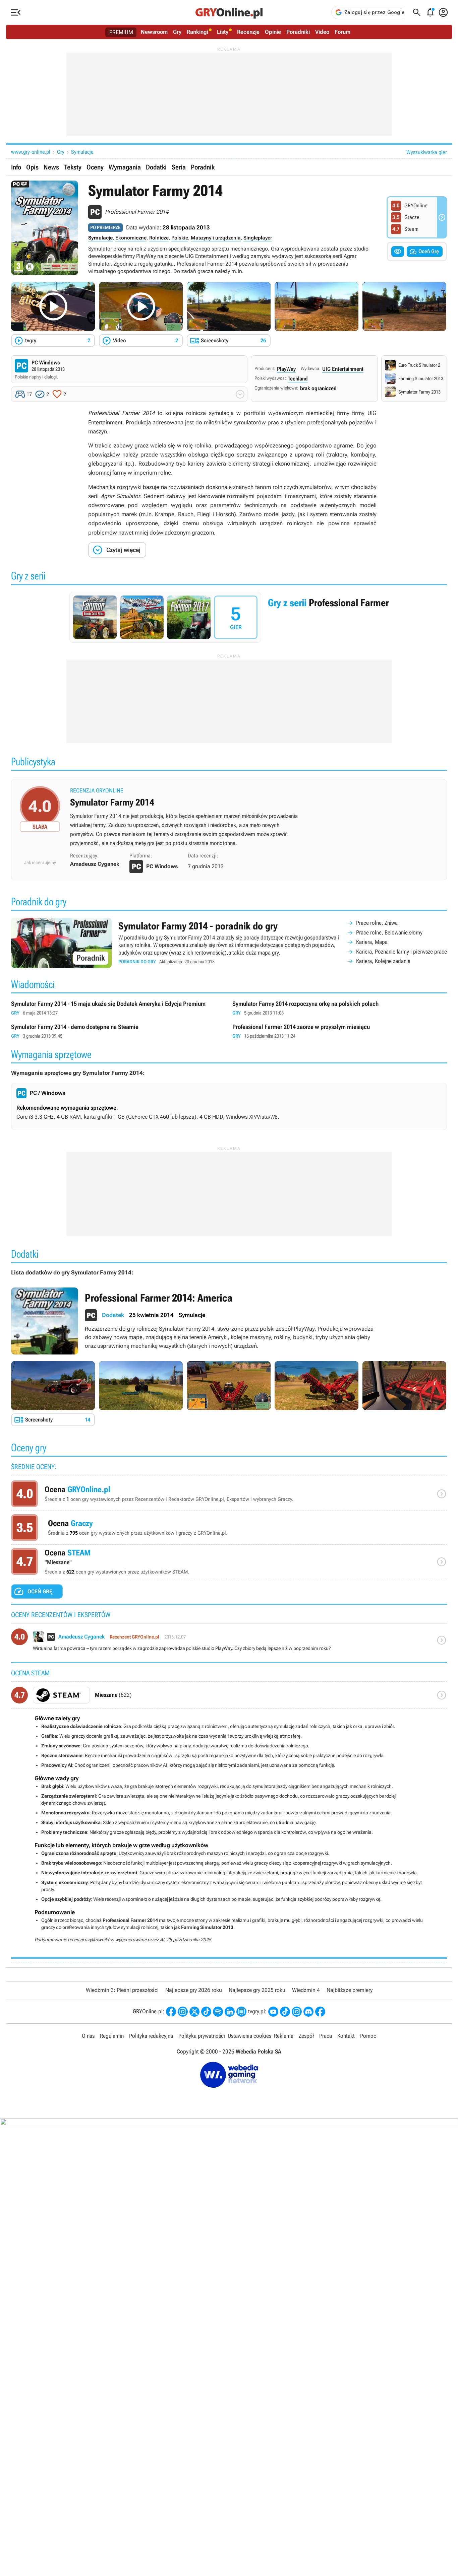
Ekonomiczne (131, 238)
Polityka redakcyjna (151, 2036)
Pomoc (368, 2036)
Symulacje (82, 152)
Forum (342, 32)
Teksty (73, 167)
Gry (177, 32)
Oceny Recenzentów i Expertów (229, 1495)
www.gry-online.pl (31, 152)
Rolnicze (159, 238)
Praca (326, 2036)
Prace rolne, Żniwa (377, 923)
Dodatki (156, 167)
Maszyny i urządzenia (216, 238)
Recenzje (248, 32)
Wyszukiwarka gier (427, 152)
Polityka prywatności (202, 2036)
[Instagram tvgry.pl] (297, 2012)
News (51, 167)
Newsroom (154, 32)
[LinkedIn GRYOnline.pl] (230, 2012)
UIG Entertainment (343, 369)
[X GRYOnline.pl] (194, 2012)
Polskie (180, 238)
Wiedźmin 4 (306, 1990)
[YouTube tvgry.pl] (273, 2012)
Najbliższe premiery (350, 1990)
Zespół (306, 2036)
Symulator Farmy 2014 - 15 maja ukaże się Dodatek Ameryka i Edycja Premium (118, 1008)
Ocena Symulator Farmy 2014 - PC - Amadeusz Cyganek (229, 1643)
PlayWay (286, 369)
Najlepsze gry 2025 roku (257, 1990)
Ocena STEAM (229, 1563)
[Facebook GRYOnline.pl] (171, 2012)
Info (16, 167)
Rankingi (197, 32)
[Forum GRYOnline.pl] (241, 2012)
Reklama (284, 2036)
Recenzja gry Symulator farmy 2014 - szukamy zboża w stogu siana (229, 819)
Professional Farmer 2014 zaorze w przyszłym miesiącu (340, 1031)
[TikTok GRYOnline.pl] (206, 2012)
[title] (229, 1698)
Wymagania (125, 167)
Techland (298, 379)
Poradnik (203, 167)
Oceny (95, 167)
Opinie (273, 32)
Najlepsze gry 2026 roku (194, 1990)
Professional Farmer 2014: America (229, 1321)
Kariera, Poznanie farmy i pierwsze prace (402, 952)
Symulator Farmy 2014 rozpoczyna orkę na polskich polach (340, 1008)
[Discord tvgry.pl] (308, 2012)
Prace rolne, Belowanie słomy (389, 932)
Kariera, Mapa (372, 942)
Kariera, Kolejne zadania (383, 961)
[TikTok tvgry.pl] (285, 2012)
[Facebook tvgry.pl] (320, 2012)
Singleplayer (258, 238)
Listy (223, 32)
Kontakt (346, 2036)
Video (322, 32)
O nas (88, 2036)
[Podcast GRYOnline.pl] (218, 2012)
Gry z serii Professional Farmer (229, 617)
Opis (32, 167)
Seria (179, 167)
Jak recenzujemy (40, 862)
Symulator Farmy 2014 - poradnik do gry (229, 943)
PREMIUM (121, 32)
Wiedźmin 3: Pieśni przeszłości (122, 1990)
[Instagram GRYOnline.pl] (183, 2012)
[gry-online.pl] (229, 12)
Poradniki (298, 32)
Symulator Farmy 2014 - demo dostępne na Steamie (118, 1031)
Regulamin (112, 2036)
